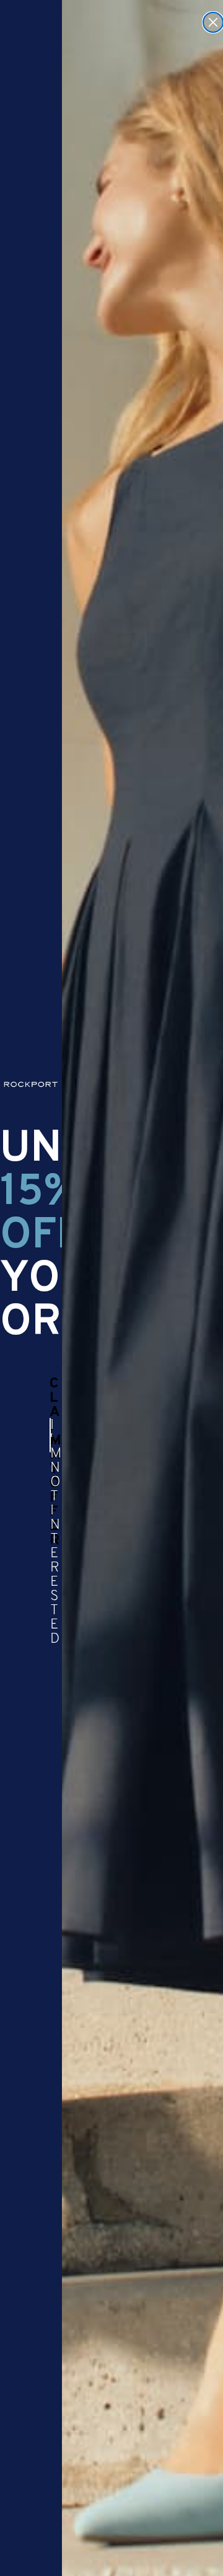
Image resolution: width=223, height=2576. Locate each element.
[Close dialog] (213, 22)
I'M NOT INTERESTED (50, 1435)
